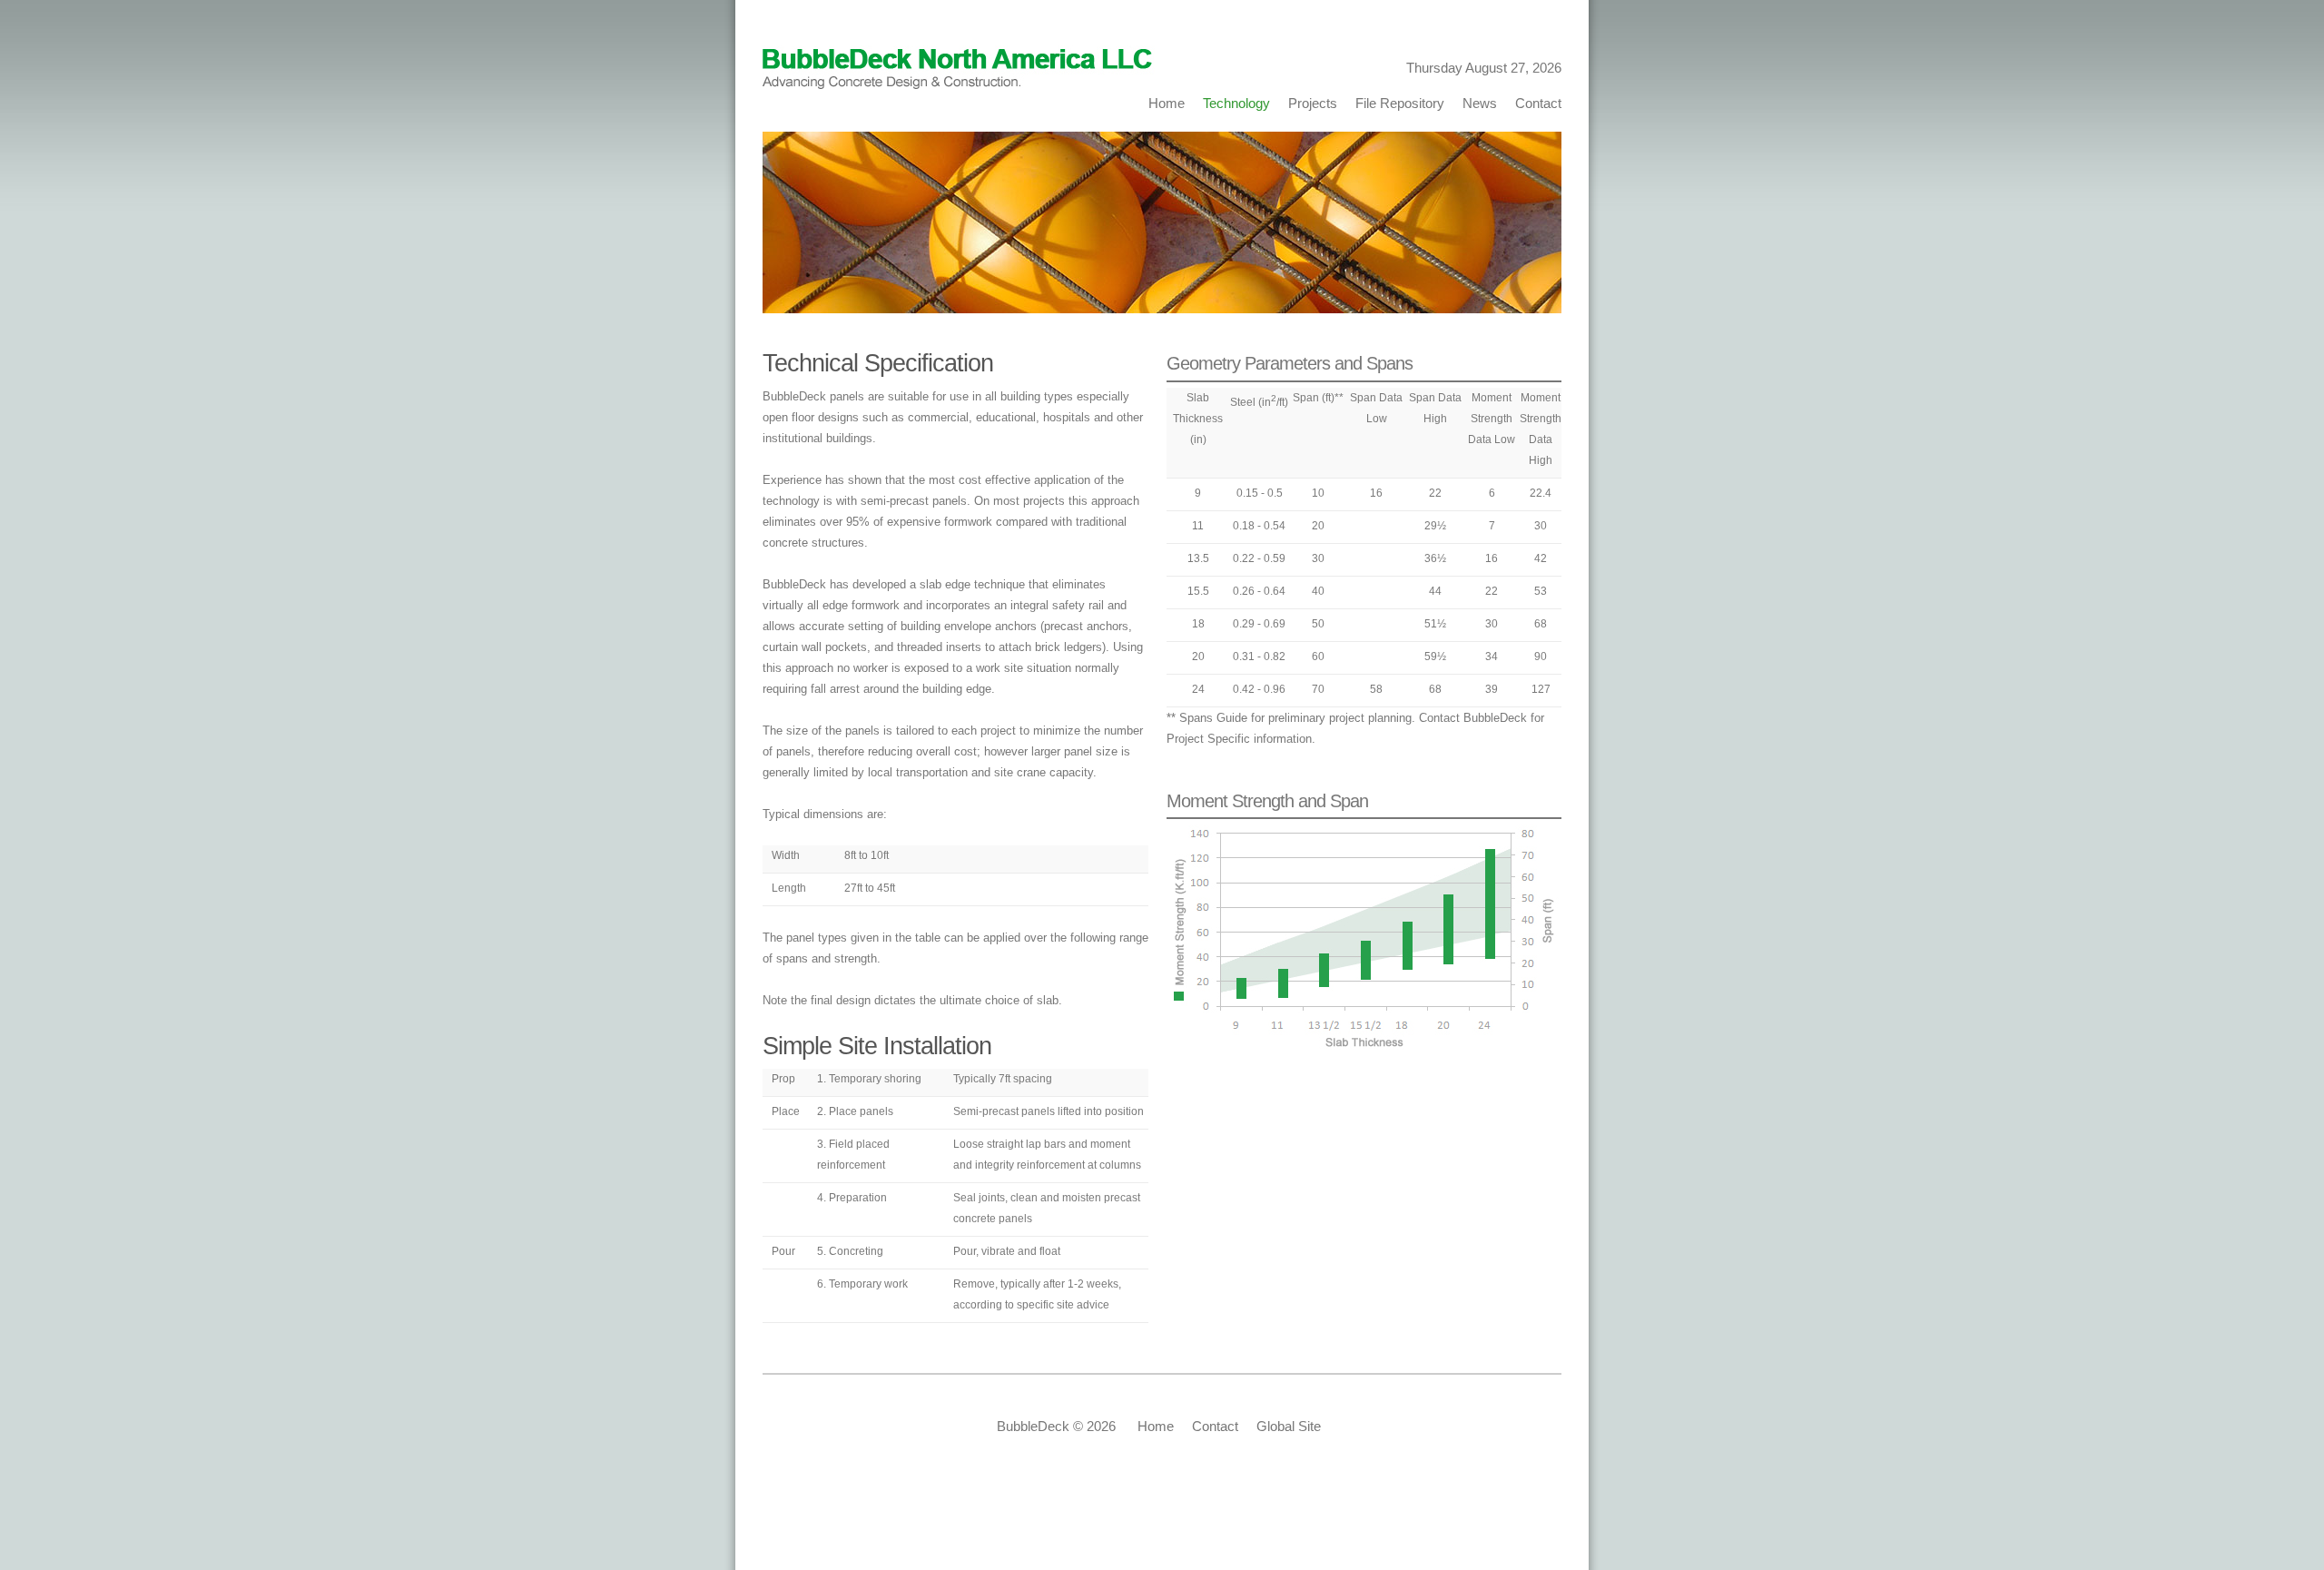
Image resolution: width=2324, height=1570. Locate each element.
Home (1170, 103)
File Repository (1400, 103)
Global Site (1289, 1426)
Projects (1313, 103)
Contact (1535, 103)
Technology (1236, 103)
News (1480, 103)
